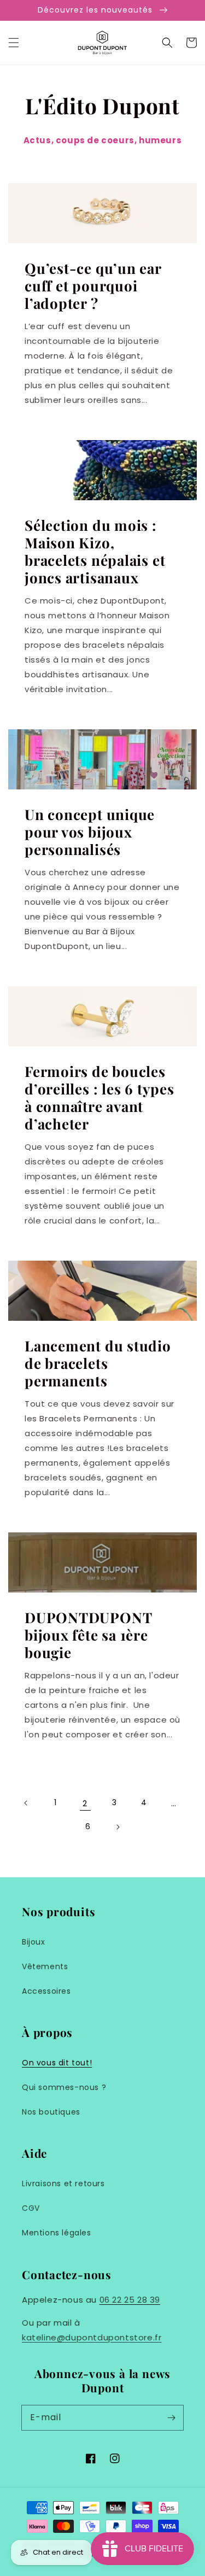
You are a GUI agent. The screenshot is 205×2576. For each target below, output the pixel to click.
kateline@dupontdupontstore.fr (92, 2337)
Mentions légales (57, 2233)
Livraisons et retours (63, 2183)
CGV (31, 2208)
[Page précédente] (26, 1803)
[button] (14, 43)
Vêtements (45, 1966)
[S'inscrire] (171, 2417)
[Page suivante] (118, 1827)
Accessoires (46, 1991)
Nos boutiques (51, 2112)
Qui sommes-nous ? (64, 2087)
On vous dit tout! (57, 2063)
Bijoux (34, 1942)
